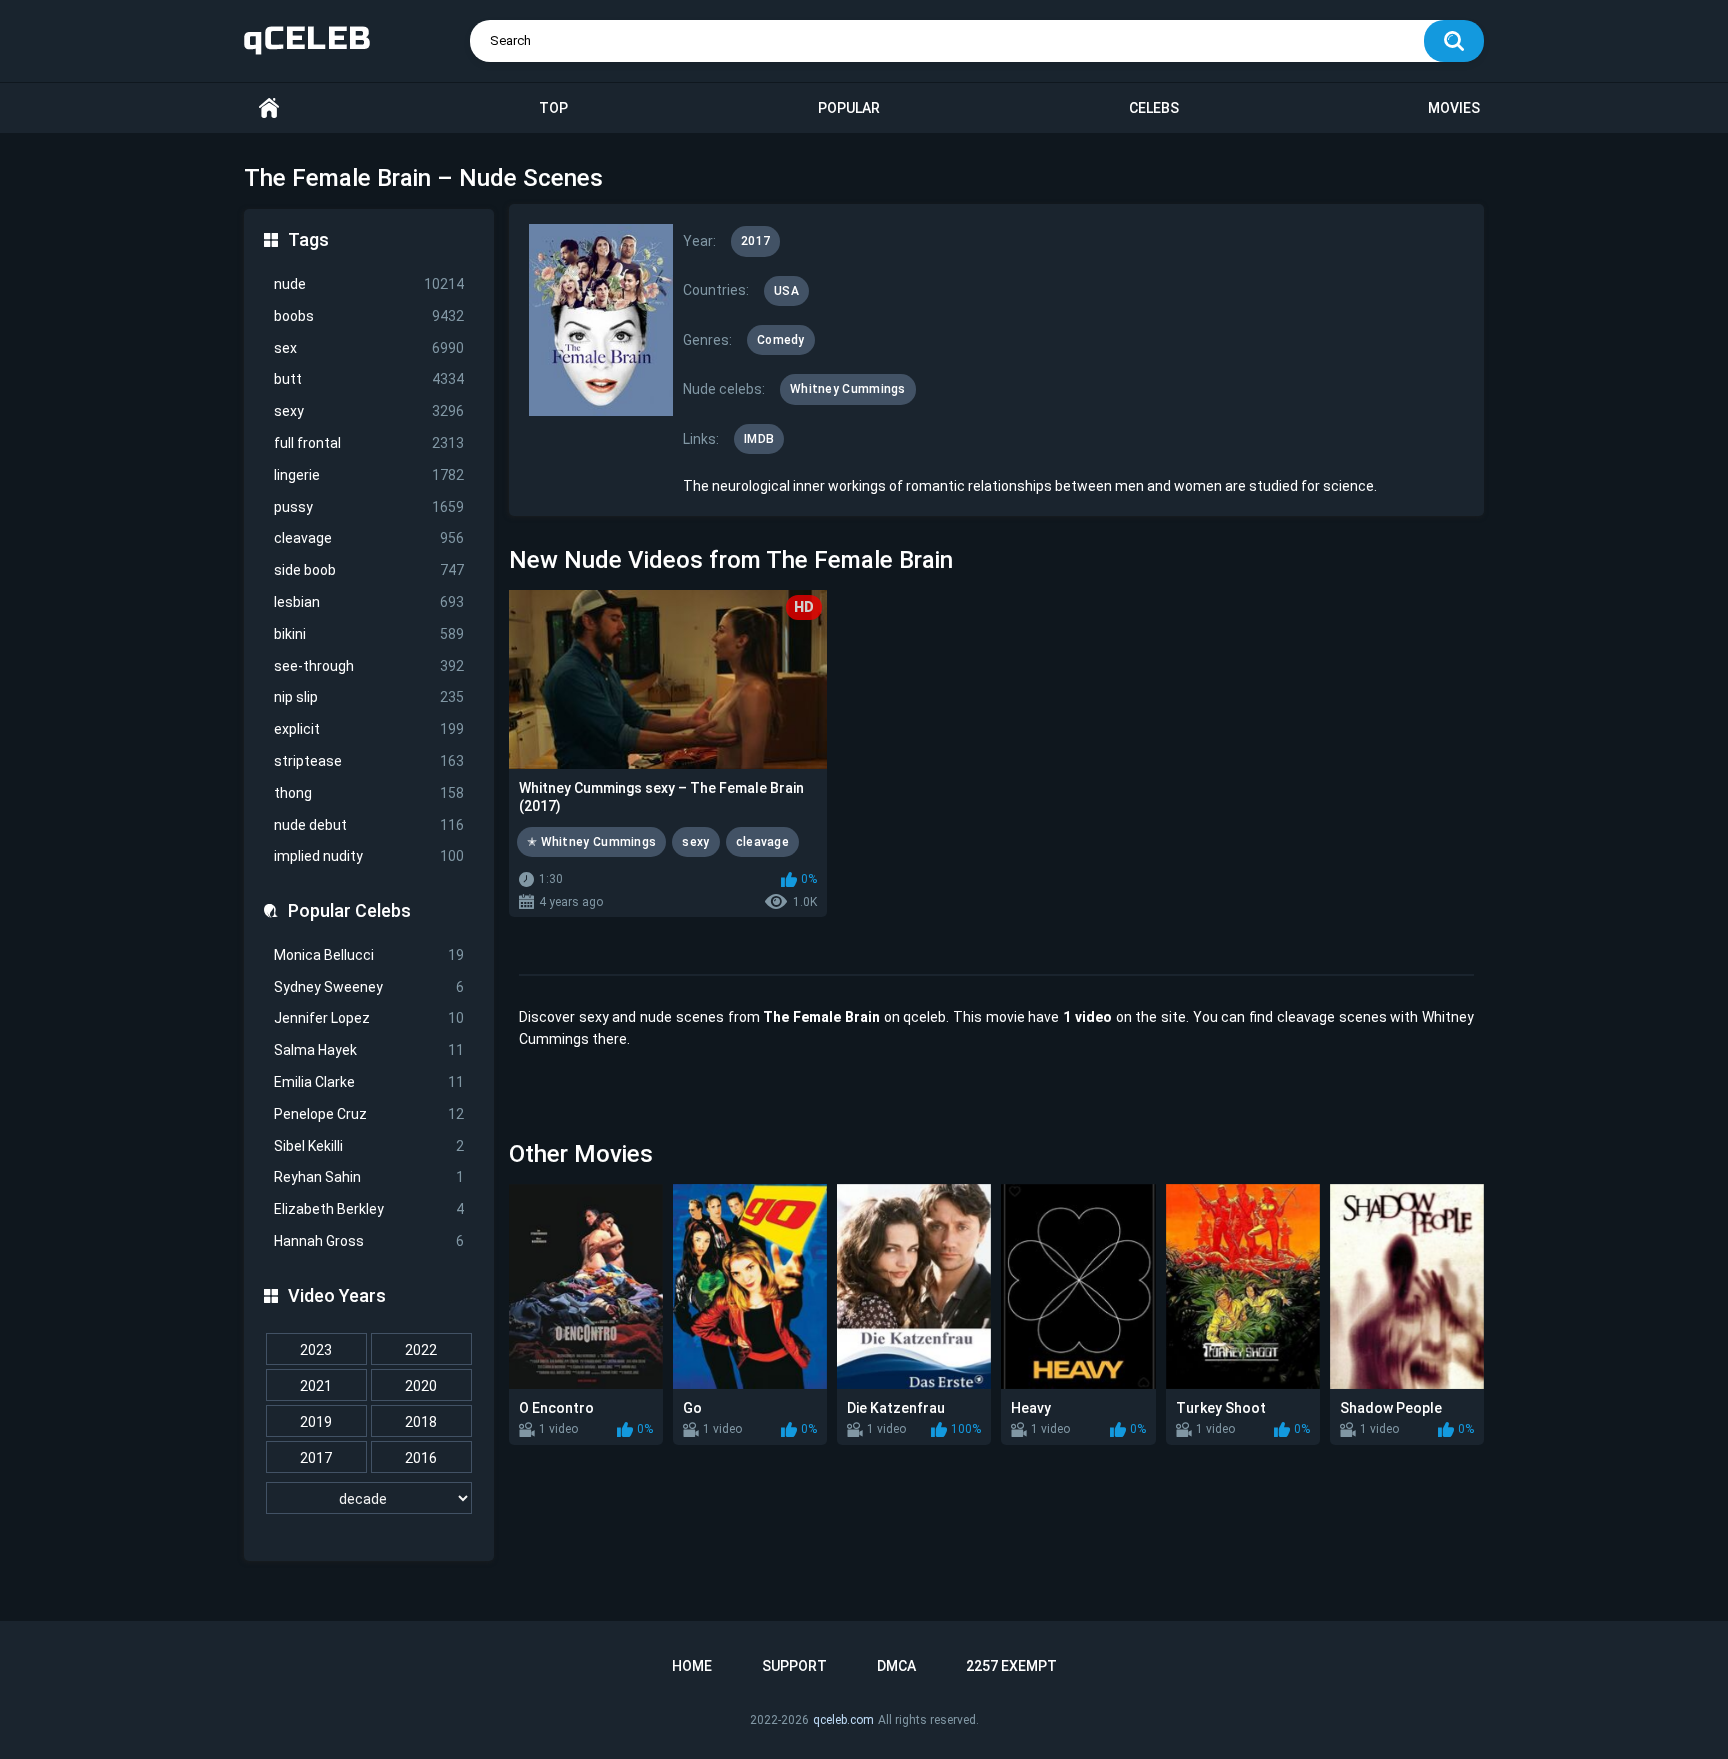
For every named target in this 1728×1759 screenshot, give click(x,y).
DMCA (896, 1666)
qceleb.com (843, 1720)
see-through (369, 666)
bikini (369, 634)
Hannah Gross (369, 1241)
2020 (421, 1386)
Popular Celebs (349, 910)
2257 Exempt (1011, 1666)
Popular (849, 108)
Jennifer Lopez (369, 1018)
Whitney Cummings (848, 389)
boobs (369, 316)
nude (369, 284)
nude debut (369, 825)
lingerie (369, 475)
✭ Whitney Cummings (591, 842)
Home (269, 108)
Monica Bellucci (369, 955)
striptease (369, 761)
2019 (316, 1422)
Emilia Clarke (369, 1082)
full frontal (369, 443)
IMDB (759, 439)
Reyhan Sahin (369, 1177)
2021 (316, 1386)
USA (786, 291)
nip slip (369, 697)
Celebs (1154, 108)
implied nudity (369, 856)
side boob (369, 570)
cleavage (369, 538)
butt (369, 379)
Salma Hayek (369, 1050)
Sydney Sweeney (369, 987)
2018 (421, 1422)
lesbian (369, 602)
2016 (421, 1458)
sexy (369, 411)
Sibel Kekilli (369, 1146)
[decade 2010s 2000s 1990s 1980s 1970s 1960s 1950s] (369, 1499)
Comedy (781, 340)
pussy (369, 507)
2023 (316, 1350)
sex (369, 348)
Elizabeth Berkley (369, 1209)
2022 (421, 1350)
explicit (369, 729)
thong (369, 793)
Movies (1454, 108)
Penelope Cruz (369, 1114)
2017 (316, 1458)
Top (553, 108)
